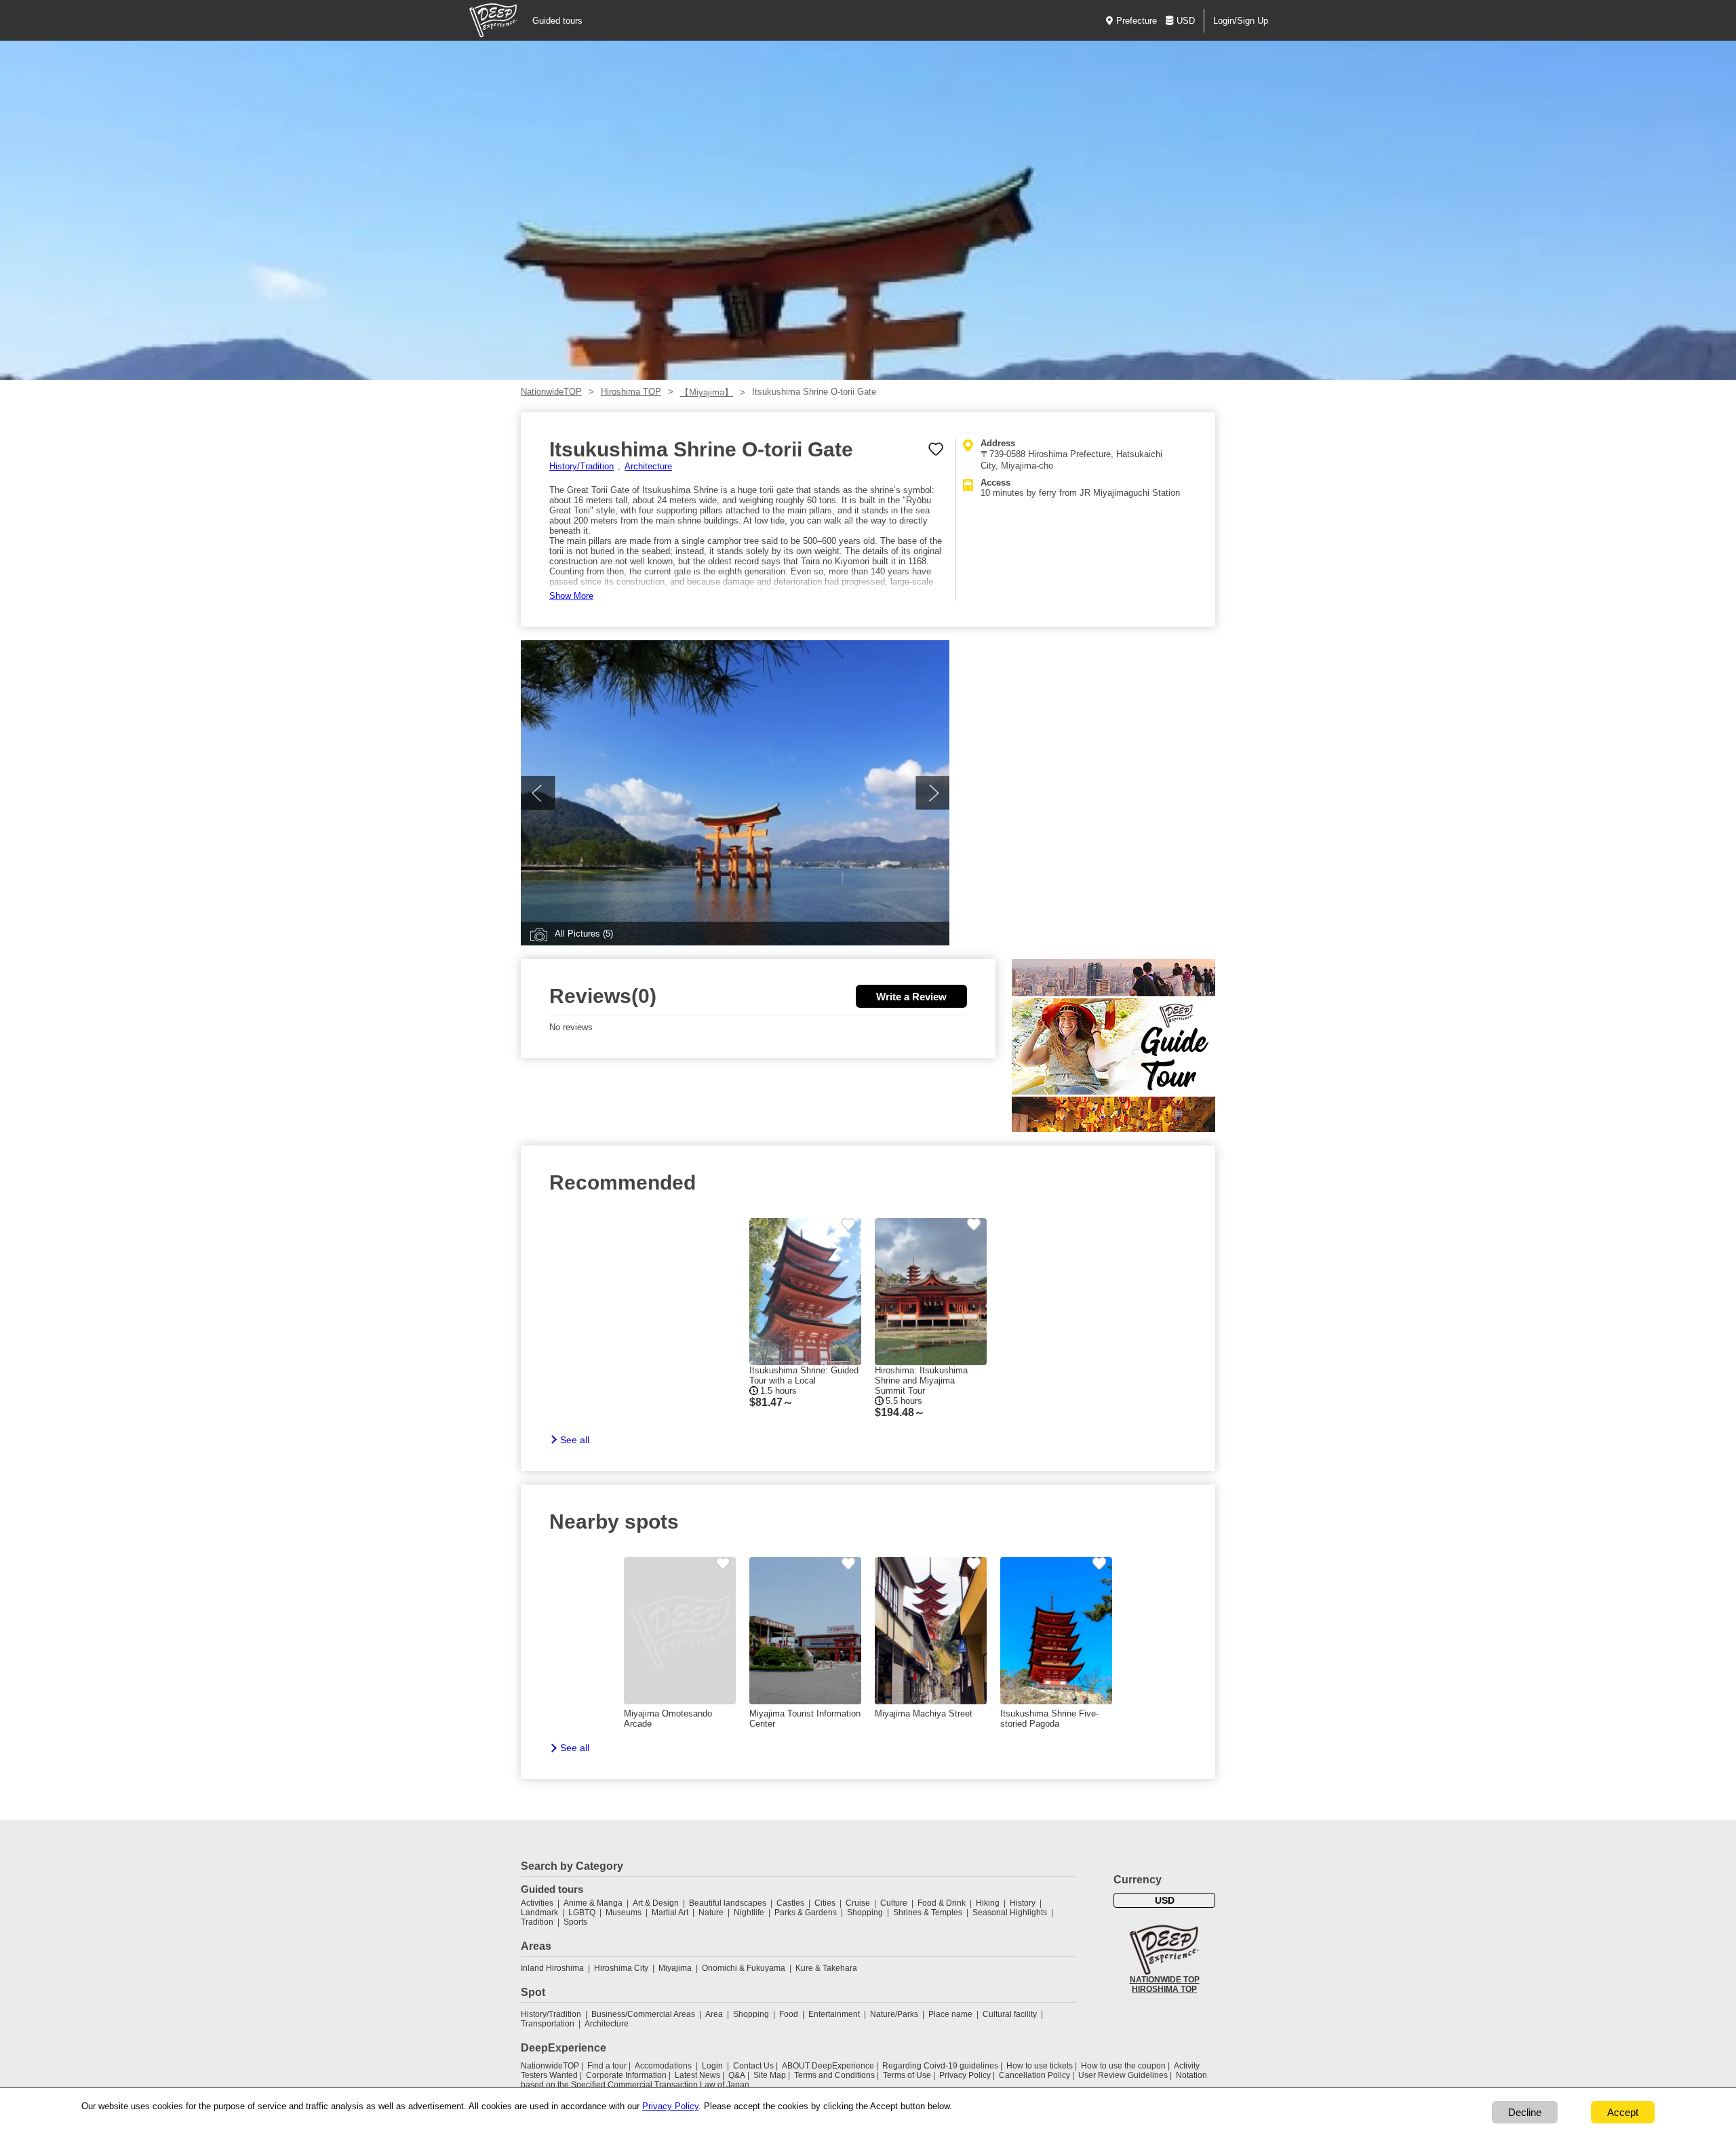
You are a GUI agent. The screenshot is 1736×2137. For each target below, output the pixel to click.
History (1023, 1903)
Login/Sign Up (1241, 21)
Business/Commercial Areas (643, 2014)
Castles (790, 1903)
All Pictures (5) (584, 934)
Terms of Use (907, 2075)
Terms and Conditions (834, 2075)
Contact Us (753, 2066)
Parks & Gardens (806, 1913)
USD (1186, 21)
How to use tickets (1040, 2066)
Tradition (537, 1922)
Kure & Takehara (826, 1968)
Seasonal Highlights (1010, 1913)
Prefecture (1137, 21)
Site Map (770, 2075)
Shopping (865, 1913)
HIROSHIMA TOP (1164, 1989)
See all (575, 1440)
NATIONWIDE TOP (1165, 1980)
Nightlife (749, 1913)
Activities (537, 1903)
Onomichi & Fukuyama (744, 1968)
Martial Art (670, 1913)
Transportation (548, 2024)
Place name (951, 2014)
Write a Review (911, 997)
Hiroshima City (621, 1968)
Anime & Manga (593, 1903)
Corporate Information (626, 2075)
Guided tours (557, 21)
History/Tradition (581, 466)
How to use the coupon (1123, 2066)
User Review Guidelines (1123, 2075)
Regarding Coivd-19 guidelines (940, 2066)
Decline (1525, 2112)
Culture (894, 1903)
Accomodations (663, 2066)
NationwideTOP (551, 392)
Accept (1623, 2112)
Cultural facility (1010, 2014)
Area (714, 2014)
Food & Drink (942, 1903)
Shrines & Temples (928, 1913)
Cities (825, 1903)
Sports (575, 1922)
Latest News (697, 2075)
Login (712, 2066)
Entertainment (834, 2014)
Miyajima (675, 1968)
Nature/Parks (894, 2014)
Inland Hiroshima (552, 1968)
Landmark (539, 1913)
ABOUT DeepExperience (828, 2066)
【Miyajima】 (707, 392)
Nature (711, 1913)
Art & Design (656, 1903)
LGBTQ (582, 1913)
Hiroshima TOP (631, 392)
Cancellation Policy (1034, 2075)
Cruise (858, 1903)
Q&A (737, 2075)
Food (789, 2014)
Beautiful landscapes (728, 1903)
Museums (624, 1913)
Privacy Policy (965, 2075)
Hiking (988, 1903)
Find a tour (607, 2066)
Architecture (648, 466)
